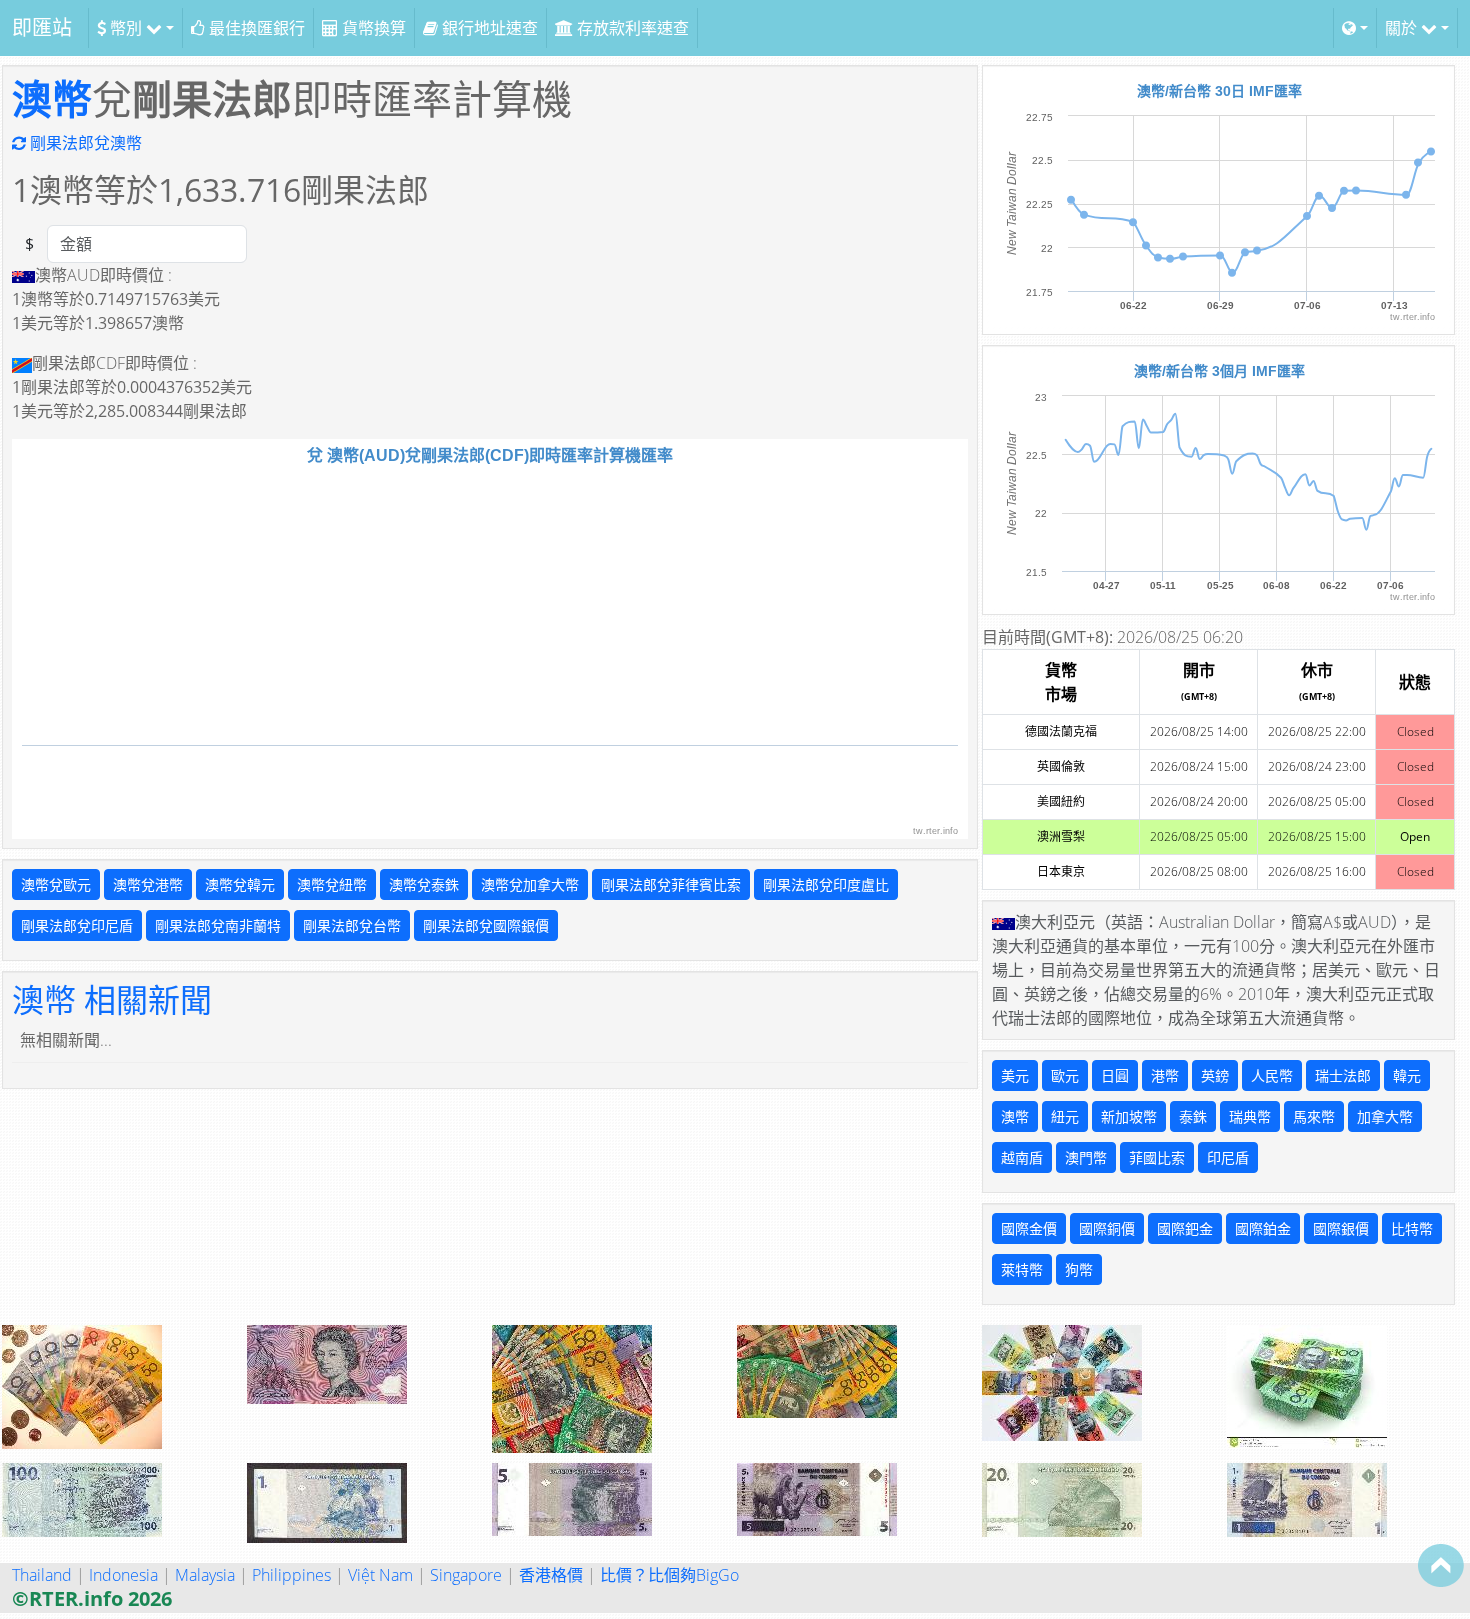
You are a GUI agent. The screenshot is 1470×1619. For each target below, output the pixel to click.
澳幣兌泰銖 (424, 884)
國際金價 (1029, 1228)
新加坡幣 (1129, 1116)
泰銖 (1193, 1116)
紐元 (1065, 1116)
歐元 (1065, 1075)
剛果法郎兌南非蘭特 (218, 925)
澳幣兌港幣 (148, 884)
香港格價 (551, 1575)
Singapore (466, 1575)
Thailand (42, 1575)
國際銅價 (1107, 1228)
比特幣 (1412, 1228)
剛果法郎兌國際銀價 (486, 925)
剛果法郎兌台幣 (352, 925)
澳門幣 (1086, 1157)
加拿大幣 (1385, 1116)
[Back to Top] (1441, 1565)
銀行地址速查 (488, 28)
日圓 (1115, 1075)
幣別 (126, 28)
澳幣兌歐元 (56, 884)
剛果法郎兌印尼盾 (77, 925)
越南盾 (1022, 1157)
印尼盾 (1228, 1157)
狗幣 (1079, 1269)
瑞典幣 (1250, 1116)
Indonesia (123, 1575)
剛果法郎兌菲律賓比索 (671, 884)
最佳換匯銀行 (255, 28)
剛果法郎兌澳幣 (84, 143)
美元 (1015, 1075)
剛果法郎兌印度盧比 (826, 884)
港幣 (1165, 1075)
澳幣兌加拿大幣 (530, 884)
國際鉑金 (1263, 1228)
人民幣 (1272, 1075)
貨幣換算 (372, 28)
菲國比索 (1157, 1157)
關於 (1403, 28)
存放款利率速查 (631, 28)
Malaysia (205, 1575)
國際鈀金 (1185, 1228)
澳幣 (52, 98)
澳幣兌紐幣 (332, 884)
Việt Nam (380, 1575)
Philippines (291, 1575)
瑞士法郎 (1343, 1075)
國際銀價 (1341, 1228)
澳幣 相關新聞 (112, 999)
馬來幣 (1314, 1116)
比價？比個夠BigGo (669, 1575)
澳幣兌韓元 (240, 884)
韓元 (1407, 1075)
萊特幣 (1022, 1269)
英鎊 (1215, 1075)
